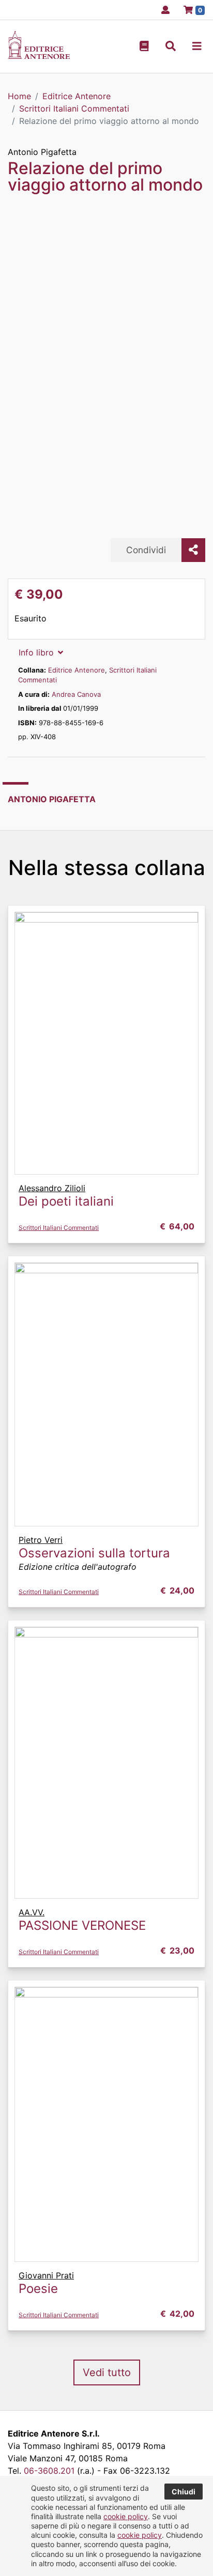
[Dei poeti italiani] (106, 1042)
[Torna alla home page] (39, 56)
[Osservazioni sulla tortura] (106, 1394)
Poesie (38, 2289)
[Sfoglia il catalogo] (144, 46)
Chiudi (184, 2492)
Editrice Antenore (77, 670)
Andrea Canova (76, 694)
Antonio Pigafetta (42, 152)
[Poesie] (106, 2124)
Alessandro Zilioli (52, 1188)
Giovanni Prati (46, 2275)
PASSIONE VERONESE (82, 1925)
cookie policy (126, 2516)
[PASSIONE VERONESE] (106, 1762)
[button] (171, 46)
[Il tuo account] (162, 10)
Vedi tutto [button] (107, 2372)
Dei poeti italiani (66, 1201)
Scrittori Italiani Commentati (59, 1228)
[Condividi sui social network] (193, 550)
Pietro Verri (41, 1540)
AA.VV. (32, 1912)
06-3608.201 (49, 2471)
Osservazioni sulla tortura (94, 1553)
